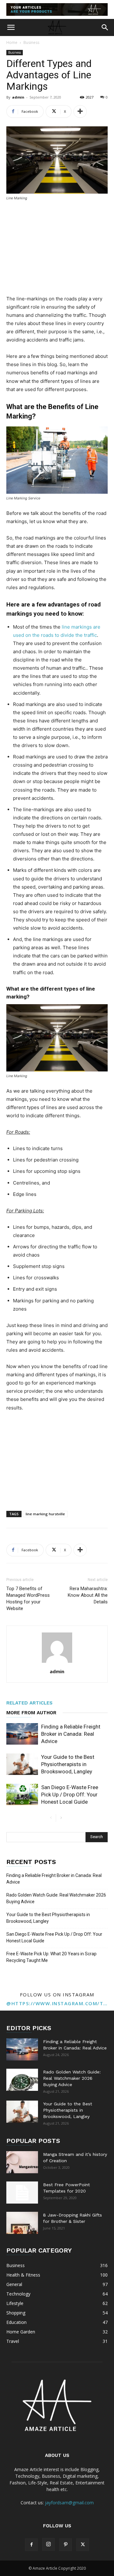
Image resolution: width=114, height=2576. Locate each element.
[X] (83, 2545)
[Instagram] (48, 2544)
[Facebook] (31, 2545)
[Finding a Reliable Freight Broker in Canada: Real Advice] (22, 1734)
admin (18, 97)
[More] (80, 112)
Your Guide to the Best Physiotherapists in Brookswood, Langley (68, 1764)
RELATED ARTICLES (29, 1703)
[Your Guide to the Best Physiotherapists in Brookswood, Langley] (22, 1764)
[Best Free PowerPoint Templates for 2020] (22, 2193)
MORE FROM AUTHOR (31, 1713)
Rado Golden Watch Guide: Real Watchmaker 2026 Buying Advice (56, 1898)
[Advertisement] (57, 249)
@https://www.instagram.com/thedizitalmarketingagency (57, 2003)
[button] (11, 27)
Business (31, 42)
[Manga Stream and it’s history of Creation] (22, 2162)
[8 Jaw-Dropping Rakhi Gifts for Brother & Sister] (22, 2223)
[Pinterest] (66, 2545)
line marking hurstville (45, 1514)
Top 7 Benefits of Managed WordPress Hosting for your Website (28, 1599)
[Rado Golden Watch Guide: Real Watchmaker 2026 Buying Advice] (22, 2080)
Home (12, 42)
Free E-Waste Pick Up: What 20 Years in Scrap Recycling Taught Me (51, 1957)
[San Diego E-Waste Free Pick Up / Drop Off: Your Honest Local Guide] (22, 1795)
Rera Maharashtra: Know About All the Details (88, 1595)
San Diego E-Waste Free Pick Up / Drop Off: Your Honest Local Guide (70, 1795)
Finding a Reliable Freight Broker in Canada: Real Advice (71, 1734)
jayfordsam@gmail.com (69, 2503)
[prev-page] (51, 1818)
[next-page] (61, 1818)
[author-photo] (57, 1663)
